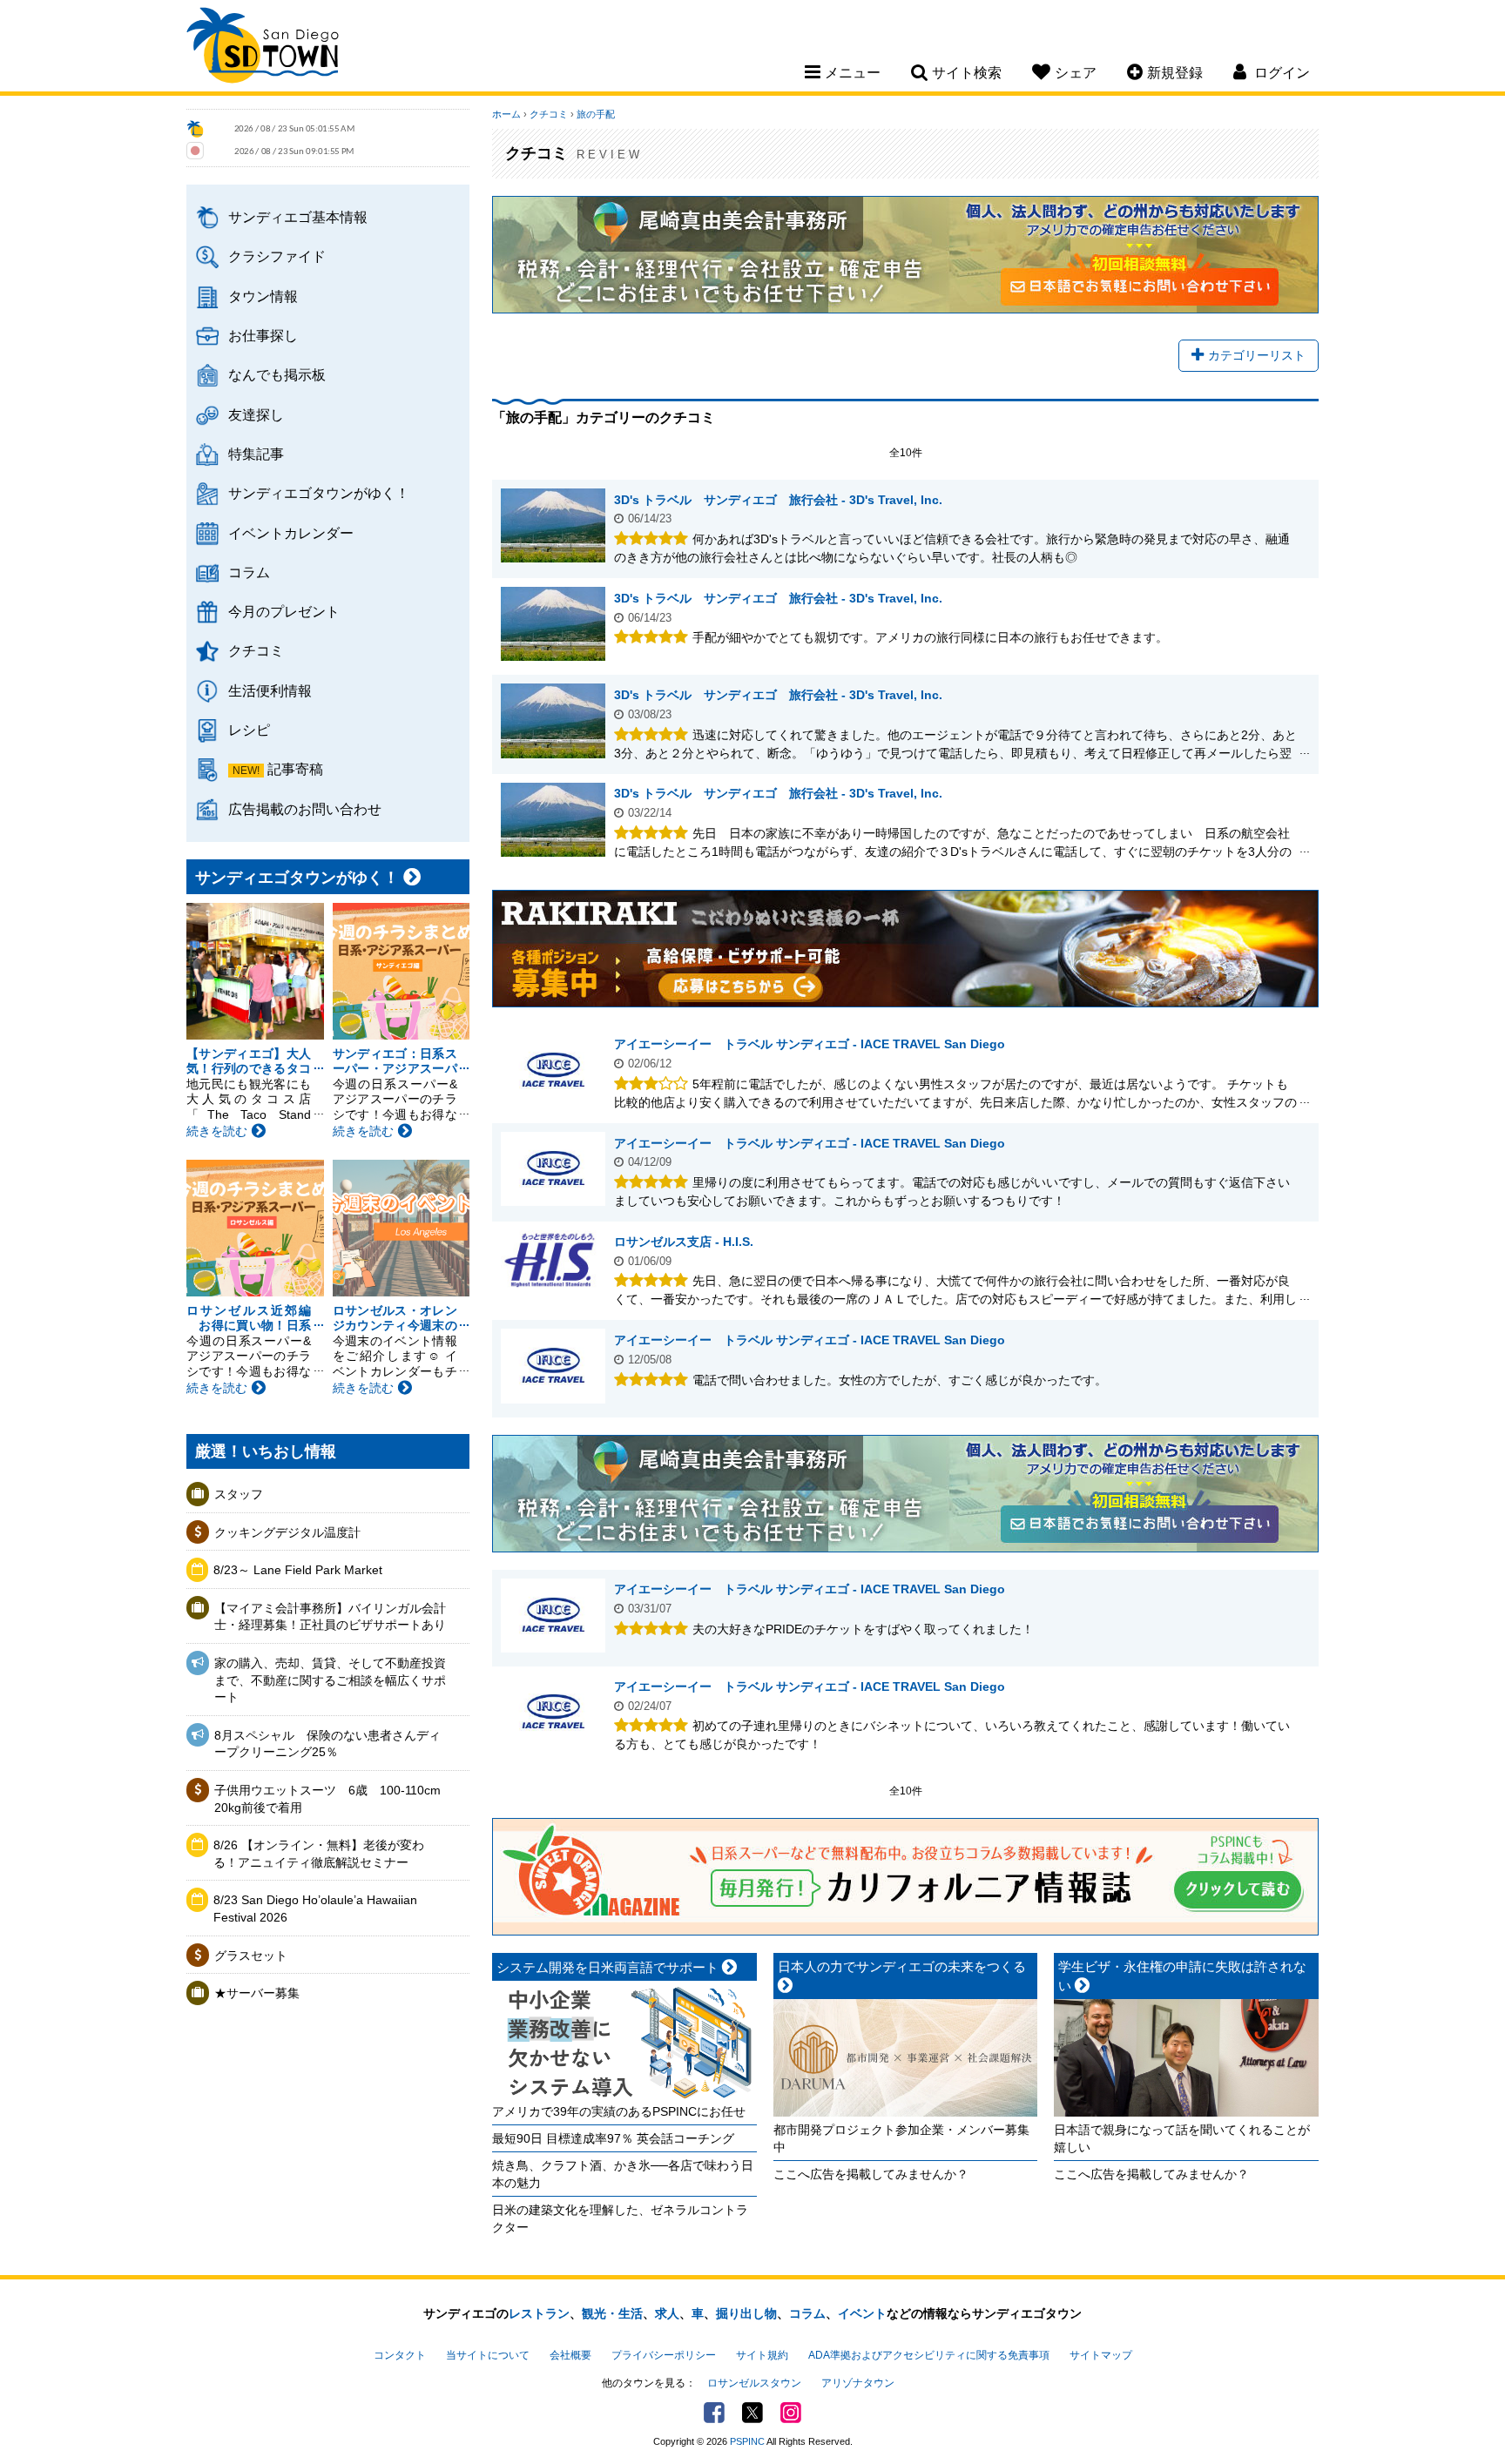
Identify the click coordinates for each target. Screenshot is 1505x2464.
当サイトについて (488, 2355)
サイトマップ (1101, 2355)
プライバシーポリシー (664, 2355)
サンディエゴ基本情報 (298, 217)
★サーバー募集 (257, 1993)
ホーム (506, 114)
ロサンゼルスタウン (754, 2383)
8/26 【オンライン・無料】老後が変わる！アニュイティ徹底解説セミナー (319, 1854)
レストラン (539, 2313)
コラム (249, 572)
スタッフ (239, 1494)
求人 (667, 2313)
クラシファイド (277, 256)
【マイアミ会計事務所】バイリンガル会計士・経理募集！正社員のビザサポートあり (330, 1617)
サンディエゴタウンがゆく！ (319, 493)
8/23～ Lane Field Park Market (298, 1570)
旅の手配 (596, 114)
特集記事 (256, 454)
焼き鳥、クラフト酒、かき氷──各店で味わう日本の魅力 (623, 2174)
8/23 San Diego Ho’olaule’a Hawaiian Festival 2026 (315, 1909)
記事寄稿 (295, 769)
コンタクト (400, 2355)
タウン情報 (263, 296)
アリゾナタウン (858, 2383)
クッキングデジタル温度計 (287, 1532)
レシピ (249, 730)
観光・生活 (612, 2313)
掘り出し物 (746, 2313)
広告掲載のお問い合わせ (305, 809)
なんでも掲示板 (277, 374)
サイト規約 (762, 2355)
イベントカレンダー (291, 533)
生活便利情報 (270, 690)
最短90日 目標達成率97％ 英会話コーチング (613, 2138)
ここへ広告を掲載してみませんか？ (871, 2174)
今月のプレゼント (284, 611)
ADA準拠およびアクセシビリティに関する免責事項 (929, 2355)
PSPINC (747, 2441)
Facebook (714, 2413)
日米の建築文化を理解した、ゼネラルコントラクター (620, 2218)
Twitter (752, 2413)
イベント (862, 2313)
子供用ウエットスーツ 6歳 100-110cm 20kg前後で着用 (327, 1799)
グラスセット (251, 1956)
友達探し (256, 414)
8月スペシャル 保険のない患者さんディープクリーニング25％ (327, 1744)
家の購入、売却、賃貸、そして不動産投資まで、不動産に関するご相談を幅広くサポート (330, 1680)
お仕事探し (263, 335)
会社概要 (570, 2355)
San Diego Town (263, 48)
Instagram (791, 2413)
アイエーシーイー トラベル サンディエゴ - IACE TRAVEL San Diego (810, 1044)
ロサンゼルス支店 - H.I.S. (684, 1242)
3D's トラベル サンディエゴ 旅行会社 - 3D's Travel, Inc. (778, 500)
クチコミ (256, 650)
